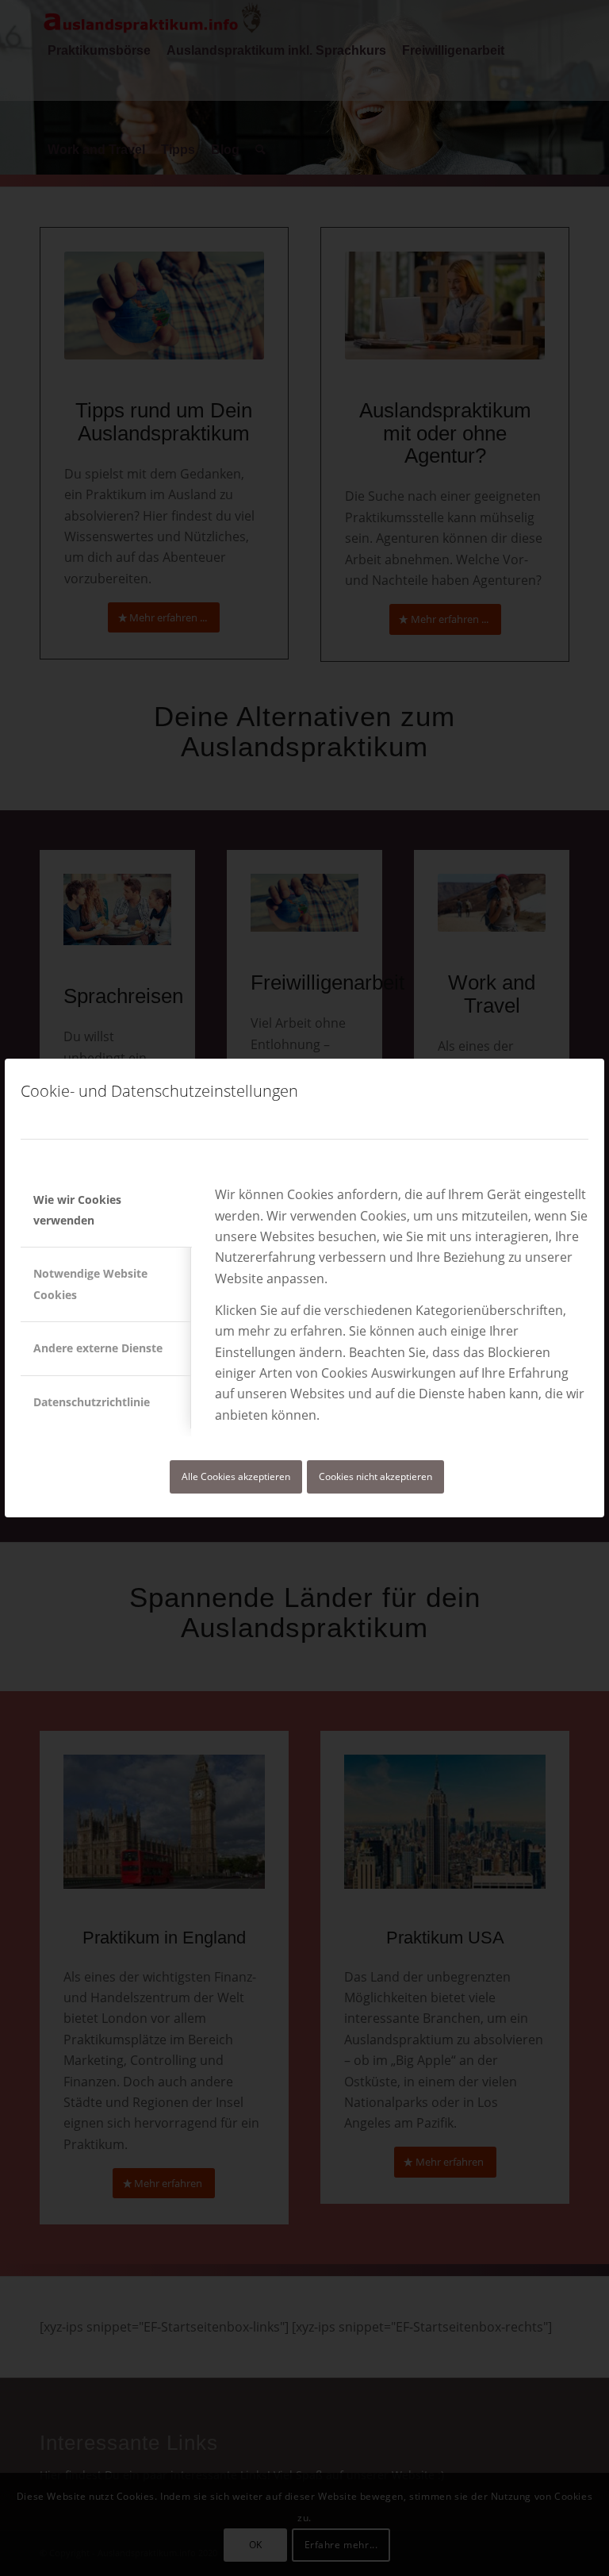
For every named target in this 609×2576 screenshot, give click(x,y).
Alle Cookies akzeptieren (236, 1476)
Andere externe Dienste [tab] (98, 1348)
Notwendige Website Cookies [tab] (90, 1284)
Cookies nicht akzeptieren (375, 1476)
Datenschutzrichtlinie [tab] (92, 1402)
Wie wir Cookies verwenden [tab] (77, 1210)
